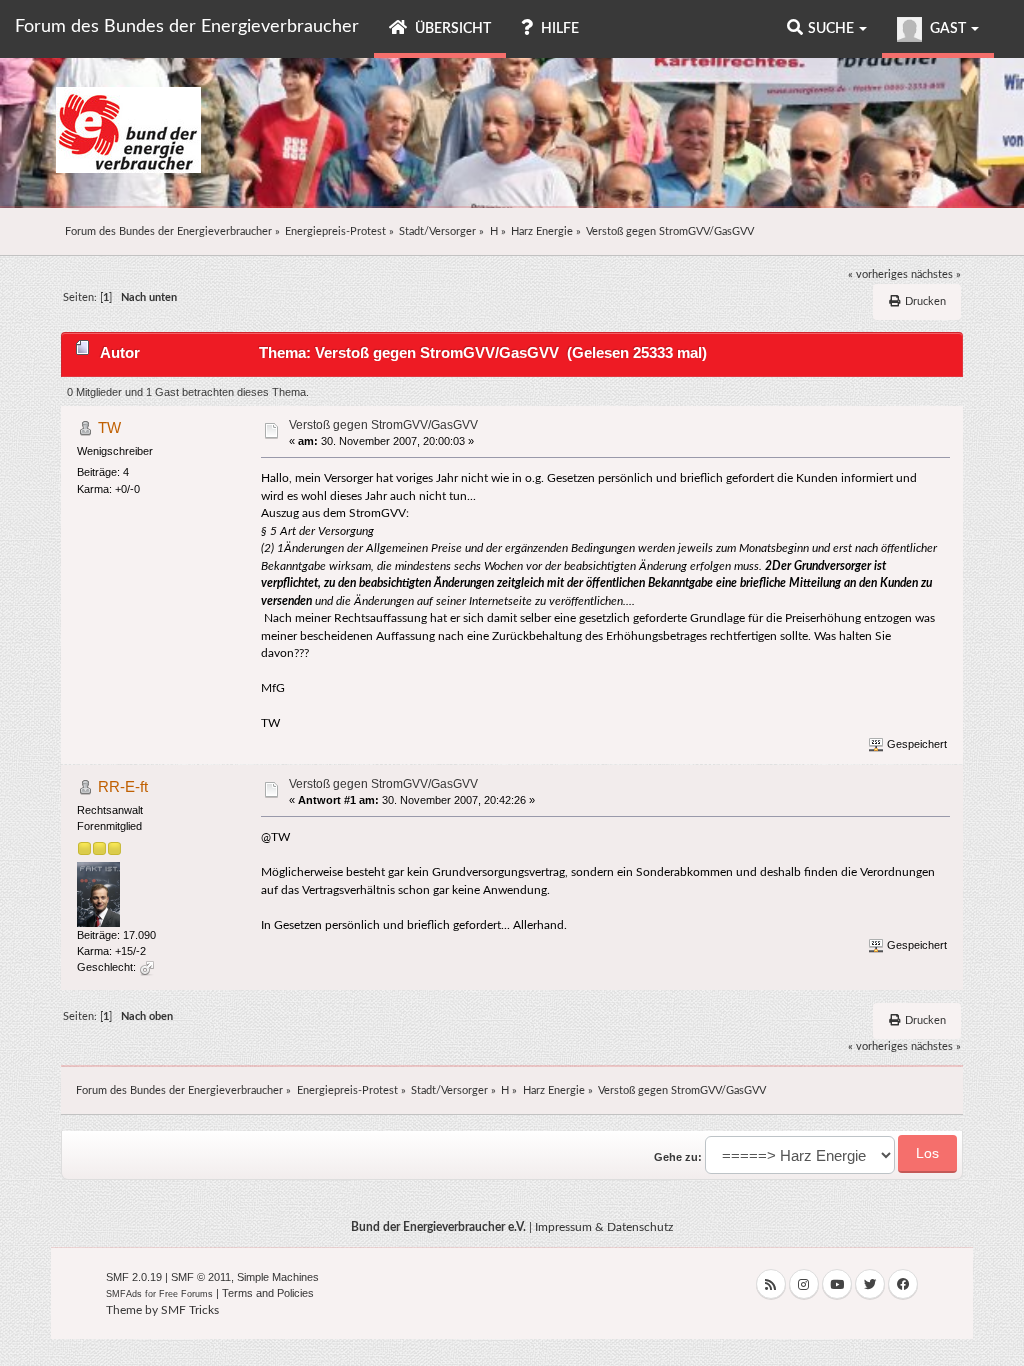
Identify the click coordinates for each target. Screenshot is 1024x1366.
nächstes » (936, 274)
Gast (948, 29)
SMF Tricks (190, 1310)
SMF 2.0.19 (134, 1277)
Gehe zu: (678, 1157)
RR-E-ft (123, 786)
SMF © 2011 (201, 1277)
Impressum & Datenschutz (604, 1227)
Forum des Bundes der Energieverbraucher (187, 27)
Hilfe (558, 29)
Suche (832, 29)
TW (109, 427)
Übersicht (451, 29)
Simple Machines (278, 1277)
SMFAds (124, 1294)
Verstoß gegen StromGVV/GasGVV (383, 425)
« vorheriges (878, 274)
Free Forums (186, 1294)
